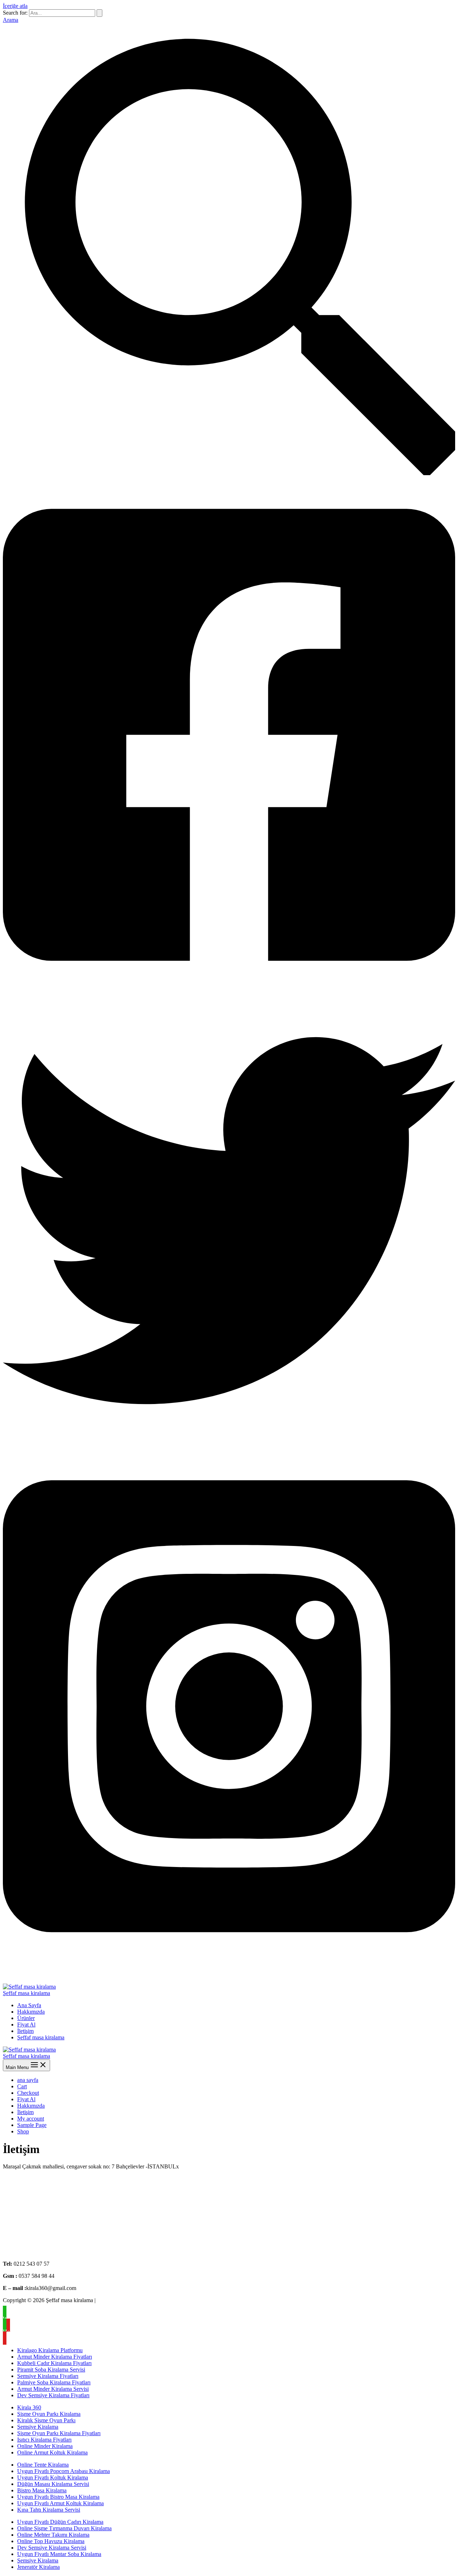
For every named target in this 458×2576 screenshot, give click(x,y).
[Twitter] (229, 1445)
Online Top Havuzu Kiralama (51, 2541)
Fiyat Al (26, 2025)
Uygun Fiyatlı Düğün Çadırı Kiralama (60, 2522)
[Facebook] (229, 991)
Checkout (28, 2093)
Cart (22, 2086)
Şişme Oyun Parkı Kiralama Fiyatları (59, 2433)
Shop (23, 2131)
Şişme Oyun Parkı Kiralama (49, 2414)
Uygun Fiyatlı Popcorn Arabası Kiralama (64, 2471)
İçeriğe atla (15, 6)
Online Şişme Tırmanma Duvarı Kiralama (64, 2528)
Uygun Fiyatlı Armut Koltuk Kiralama (60, 2503)
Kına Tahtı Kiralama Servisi (49, 2510)
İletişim (25, 2031)
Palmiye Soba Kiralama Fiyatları (54, 2382)
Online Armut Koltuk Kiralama (52, 2452)
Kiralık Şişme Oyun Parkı (46, 2420)
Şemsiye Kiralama (38, 2427)
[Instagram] (229, 1962)
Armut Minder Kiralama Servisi (53, 2389)
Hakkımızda (31, 2012)
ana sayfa (28, 2080)
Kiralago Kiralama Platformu (50, 2350)
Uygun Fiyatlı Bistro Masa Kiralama (58, 2497)
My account (31, 2119)
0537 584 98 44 (48, 1974)
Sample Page (32, 2125)
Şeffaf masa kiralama (26, 1993)
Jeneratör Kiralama (38, 2567)
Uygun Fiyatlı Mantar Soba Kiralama (59, 2554)
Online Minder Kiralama (45, 2446)
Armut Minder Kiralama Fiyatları (55, 2357)
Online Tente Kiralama (43, 2465)
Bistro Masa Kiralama (42, 2490)
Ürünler (26, 2018)
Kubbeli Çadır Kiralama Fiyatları (54, 2363)
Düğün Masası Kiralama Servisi (53, 2484)
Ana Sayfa (29, 2005)
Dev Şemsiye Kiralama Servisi (52, 2548)
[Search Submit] (99, 13)
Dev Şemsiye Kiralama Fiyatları (53, 2395)
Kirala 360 (29, 2407)
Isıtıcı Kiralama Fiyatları (44, 2440)
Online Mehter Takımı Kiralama (53, 2535)
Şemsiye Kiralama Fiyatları (48, 2376)
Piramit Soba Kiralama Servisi (51, 2370)
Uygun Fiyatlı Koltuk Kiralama (53, 2478)
